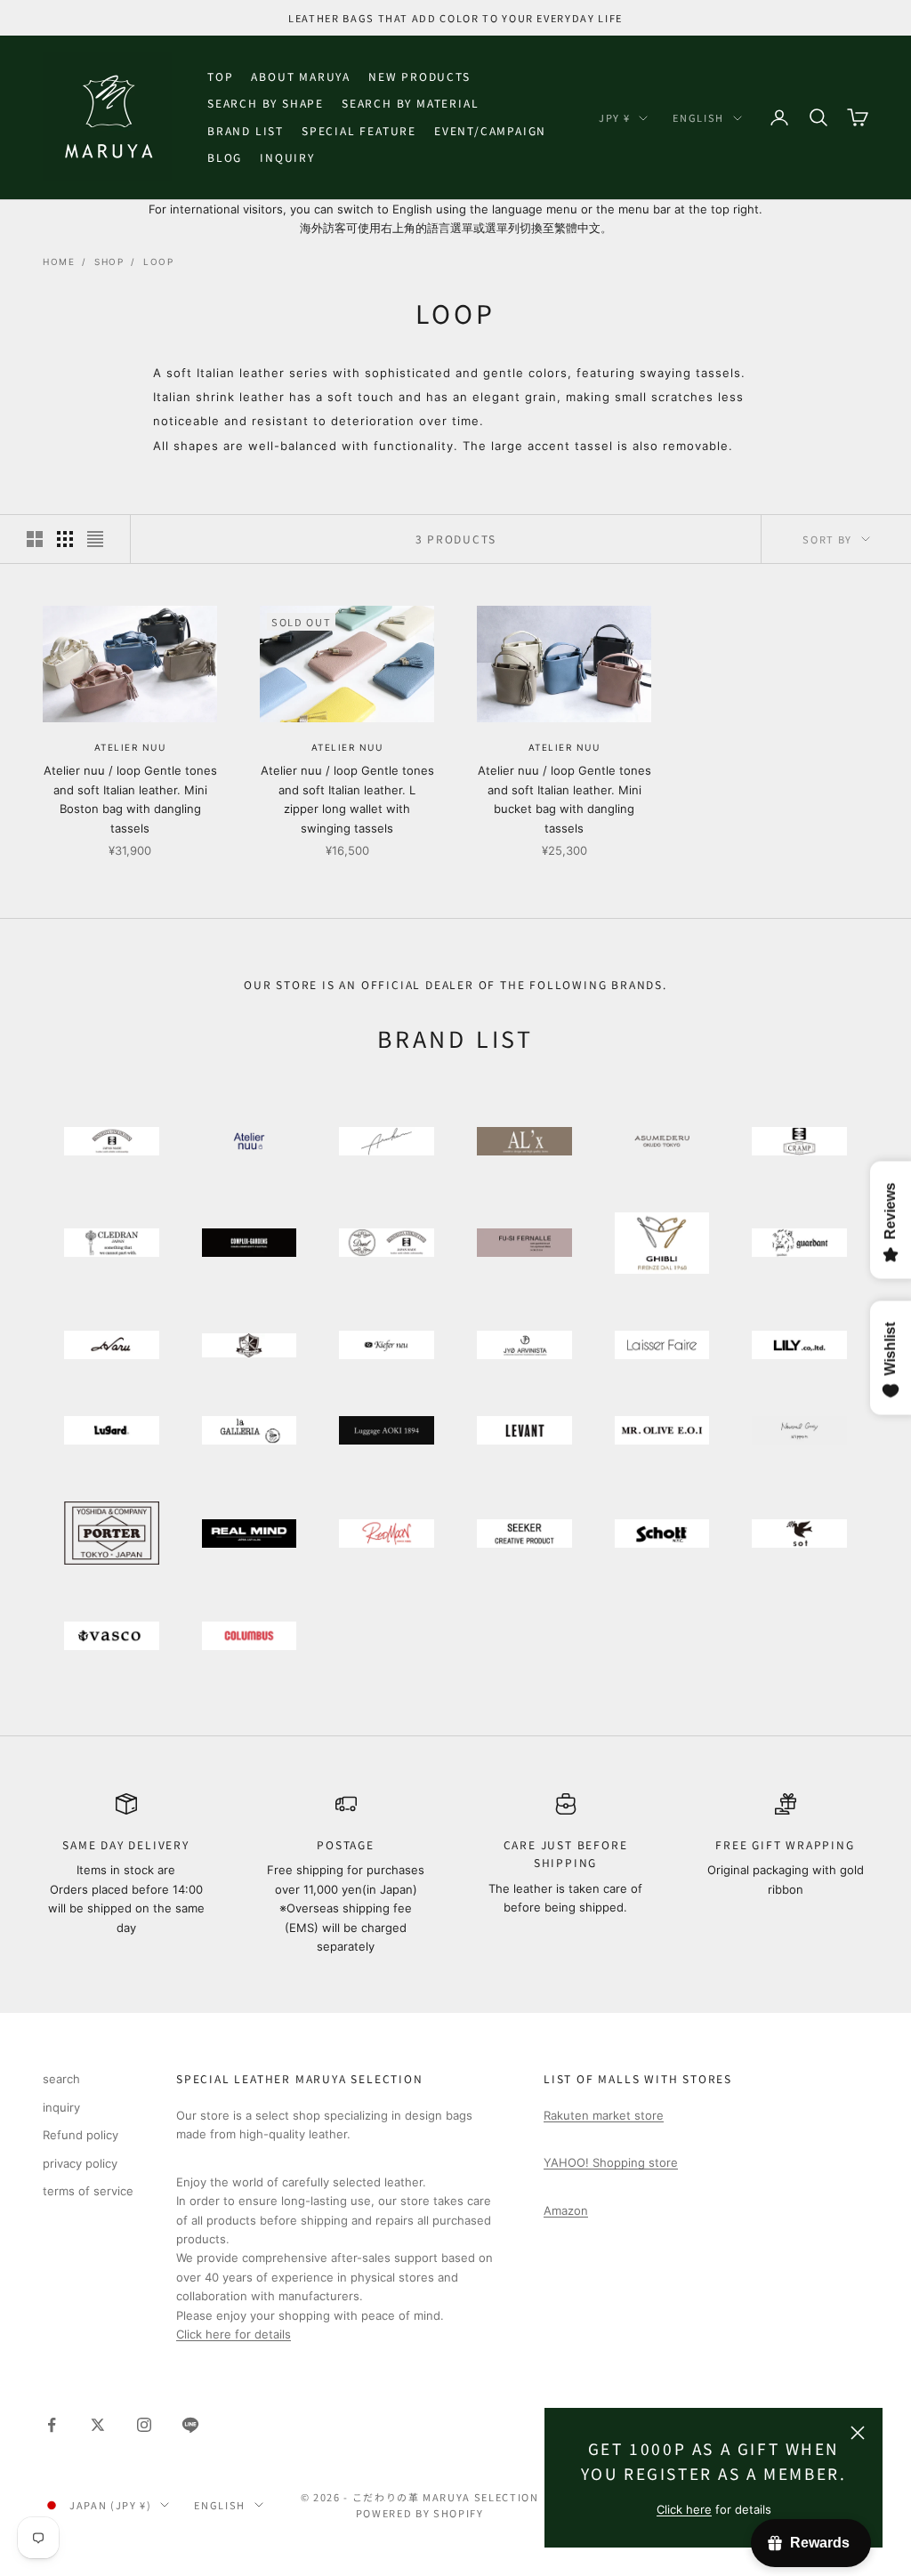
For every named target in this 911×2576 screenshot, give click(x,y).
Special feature (359, 130)
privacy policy (80, 2163)
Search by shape (266, 103)
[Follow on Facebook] (52, 2425)
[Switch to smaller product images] (65, 539)
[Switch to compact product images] (95, 539)
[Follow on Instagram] (144, 2425)
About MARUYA (301, 76)
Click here (684, 2509)
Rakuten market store (604, 2115)
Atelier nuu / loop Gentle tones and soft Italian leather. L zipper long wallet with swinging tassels (347, 799)
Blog (225, 157)
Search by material (410, 103)
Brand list (246, 130)
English (698, 117)
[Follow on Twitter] (98, 2425)
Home (59, 262)
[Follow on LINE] (190, 2425)
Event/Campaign (490, 130)
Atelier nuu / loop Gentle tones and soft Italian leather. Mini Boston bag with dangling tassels (130, 799)
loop (158, 262)
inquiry (287, 157)
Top (220, 76)
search (61, 2079)
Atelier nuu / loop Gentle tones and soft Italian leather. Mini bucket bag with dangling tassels (564, 799)
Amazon (566, 2210)
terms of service (88, 2191)
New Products (419, 76)
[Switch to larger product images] (35, 539)
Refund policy (81, 2135)
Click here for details (234, 2334)
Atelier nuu (130, 747)
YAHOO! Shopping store (611, 2162)
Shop (109, 262)
